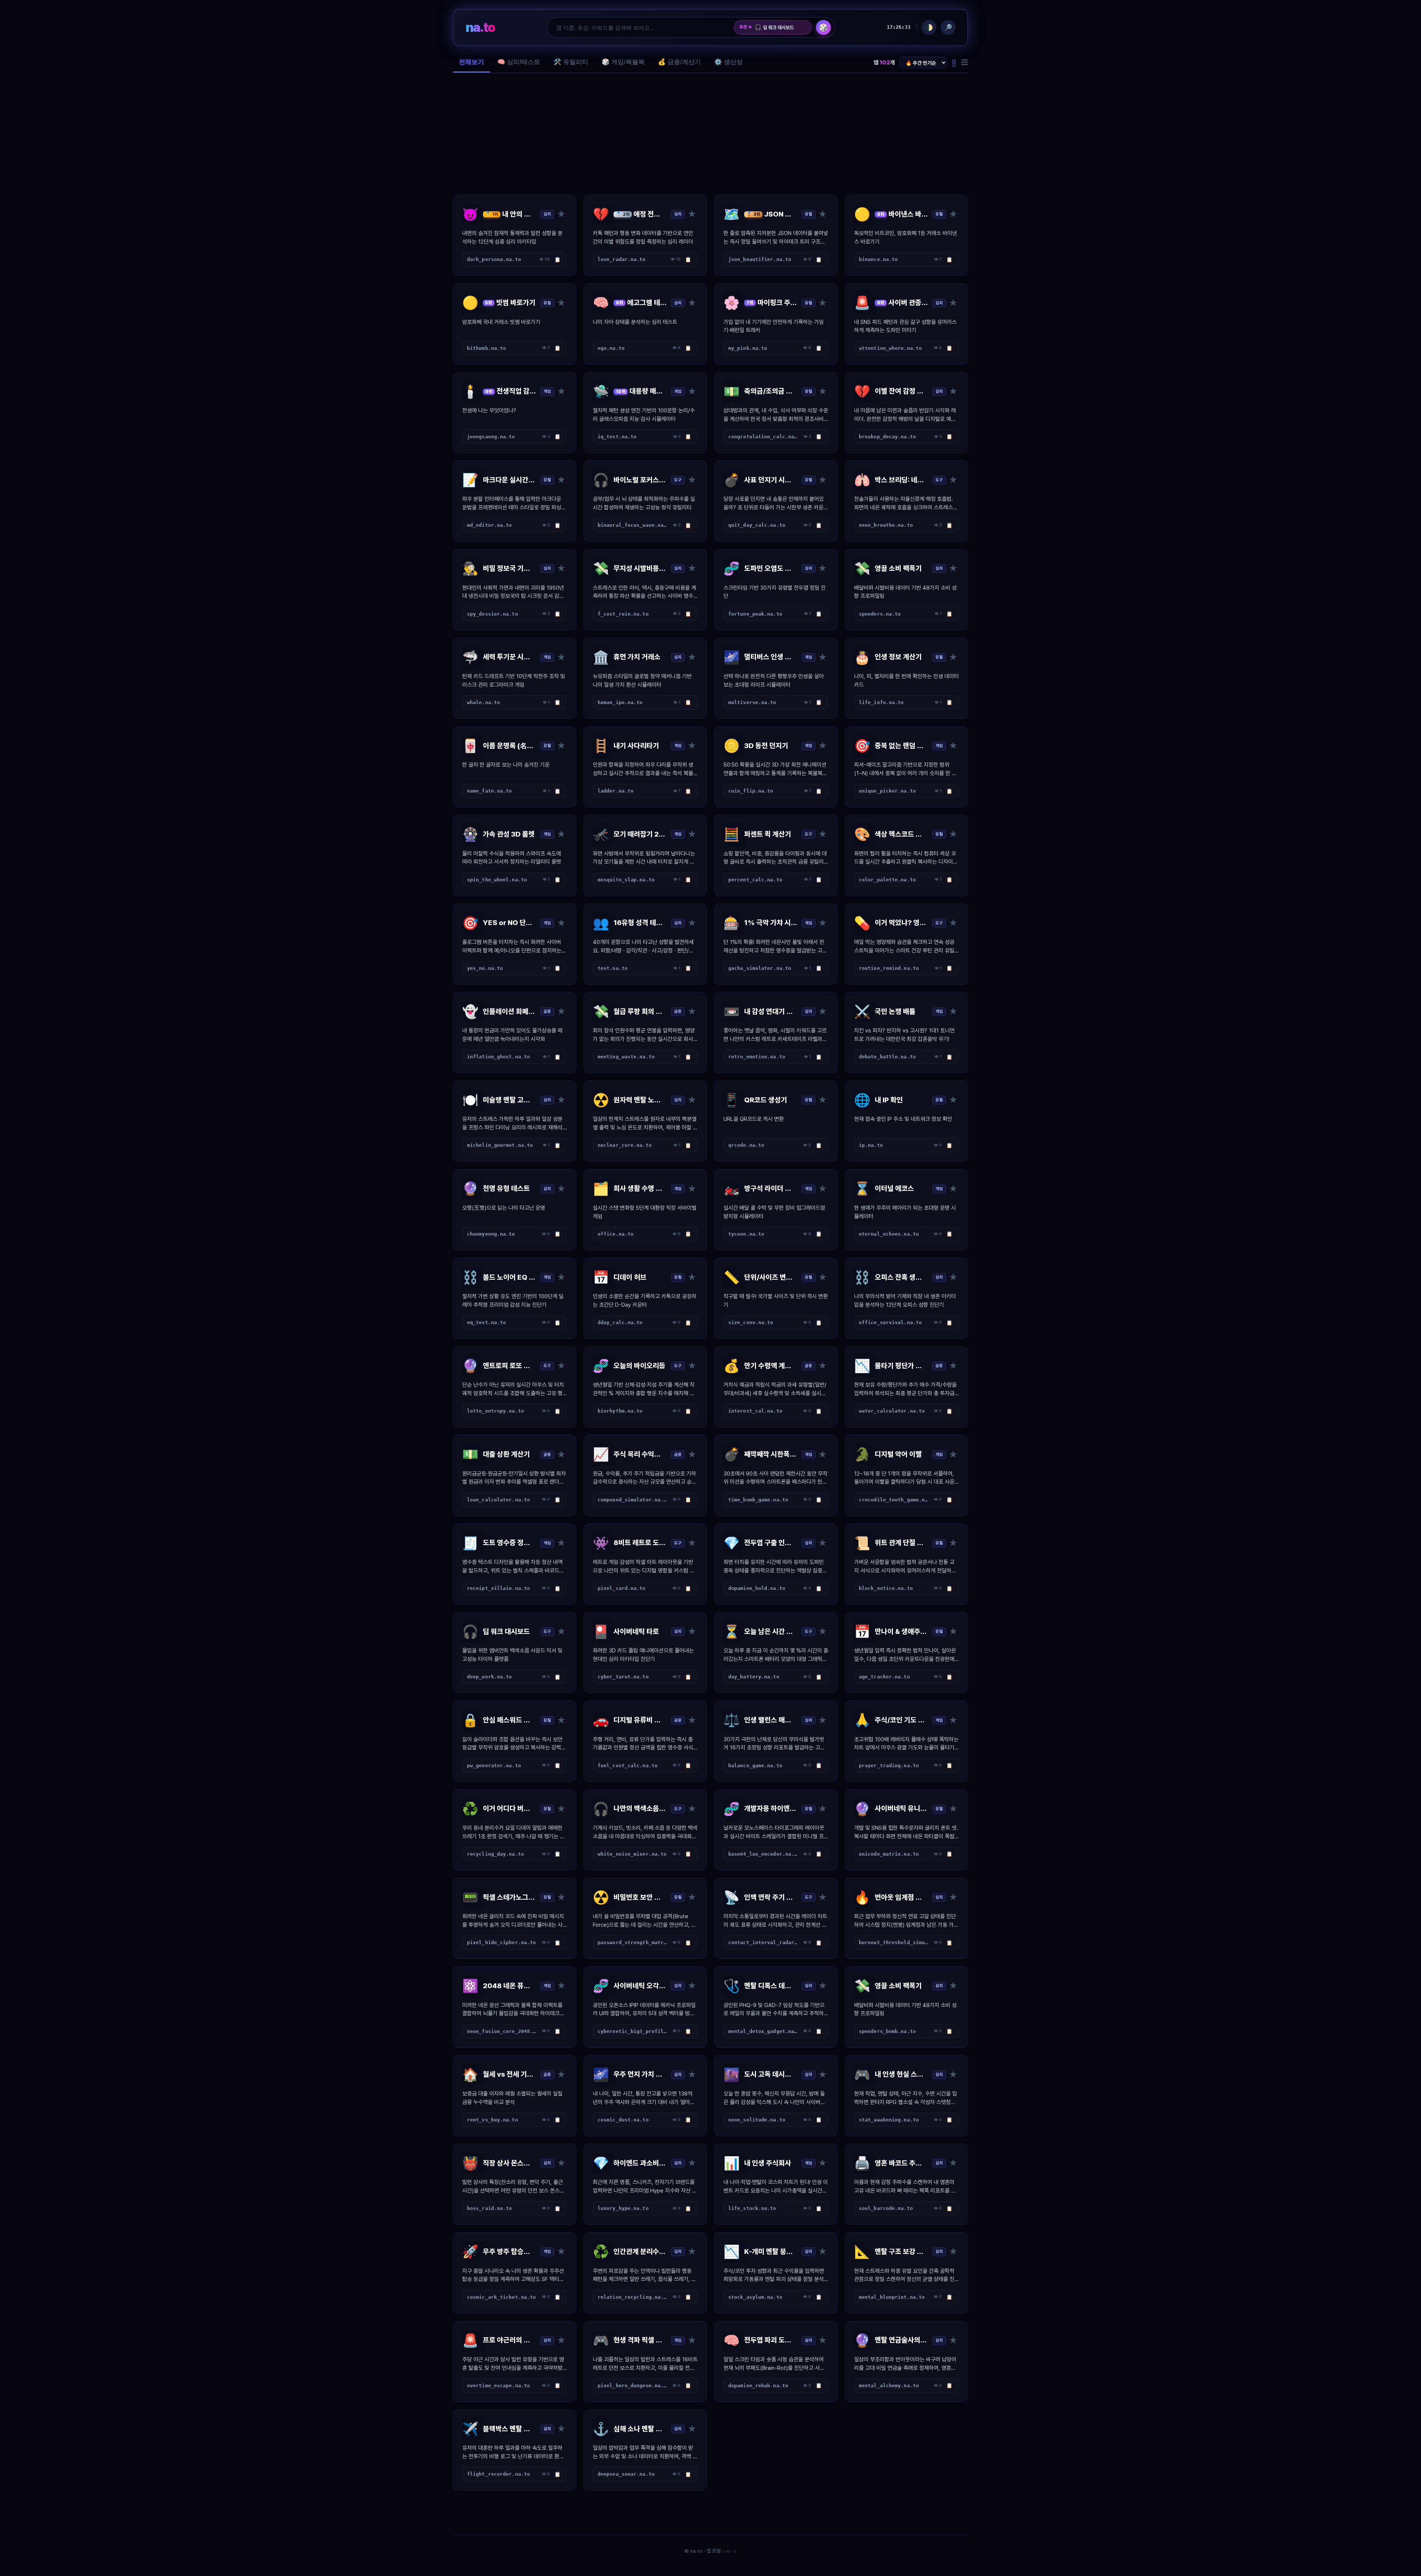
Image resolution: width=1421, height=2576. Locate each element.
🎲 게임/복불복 (623, 62)
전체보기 (471, 62)
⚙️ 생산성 (728, 62)
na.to (480, 27)
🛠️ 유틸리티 (571, 62)
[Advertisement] (710, 134)
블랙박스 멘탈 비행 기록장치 (780, 27)
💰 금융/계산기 (679, 62)
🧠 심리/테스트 (519, 62)
